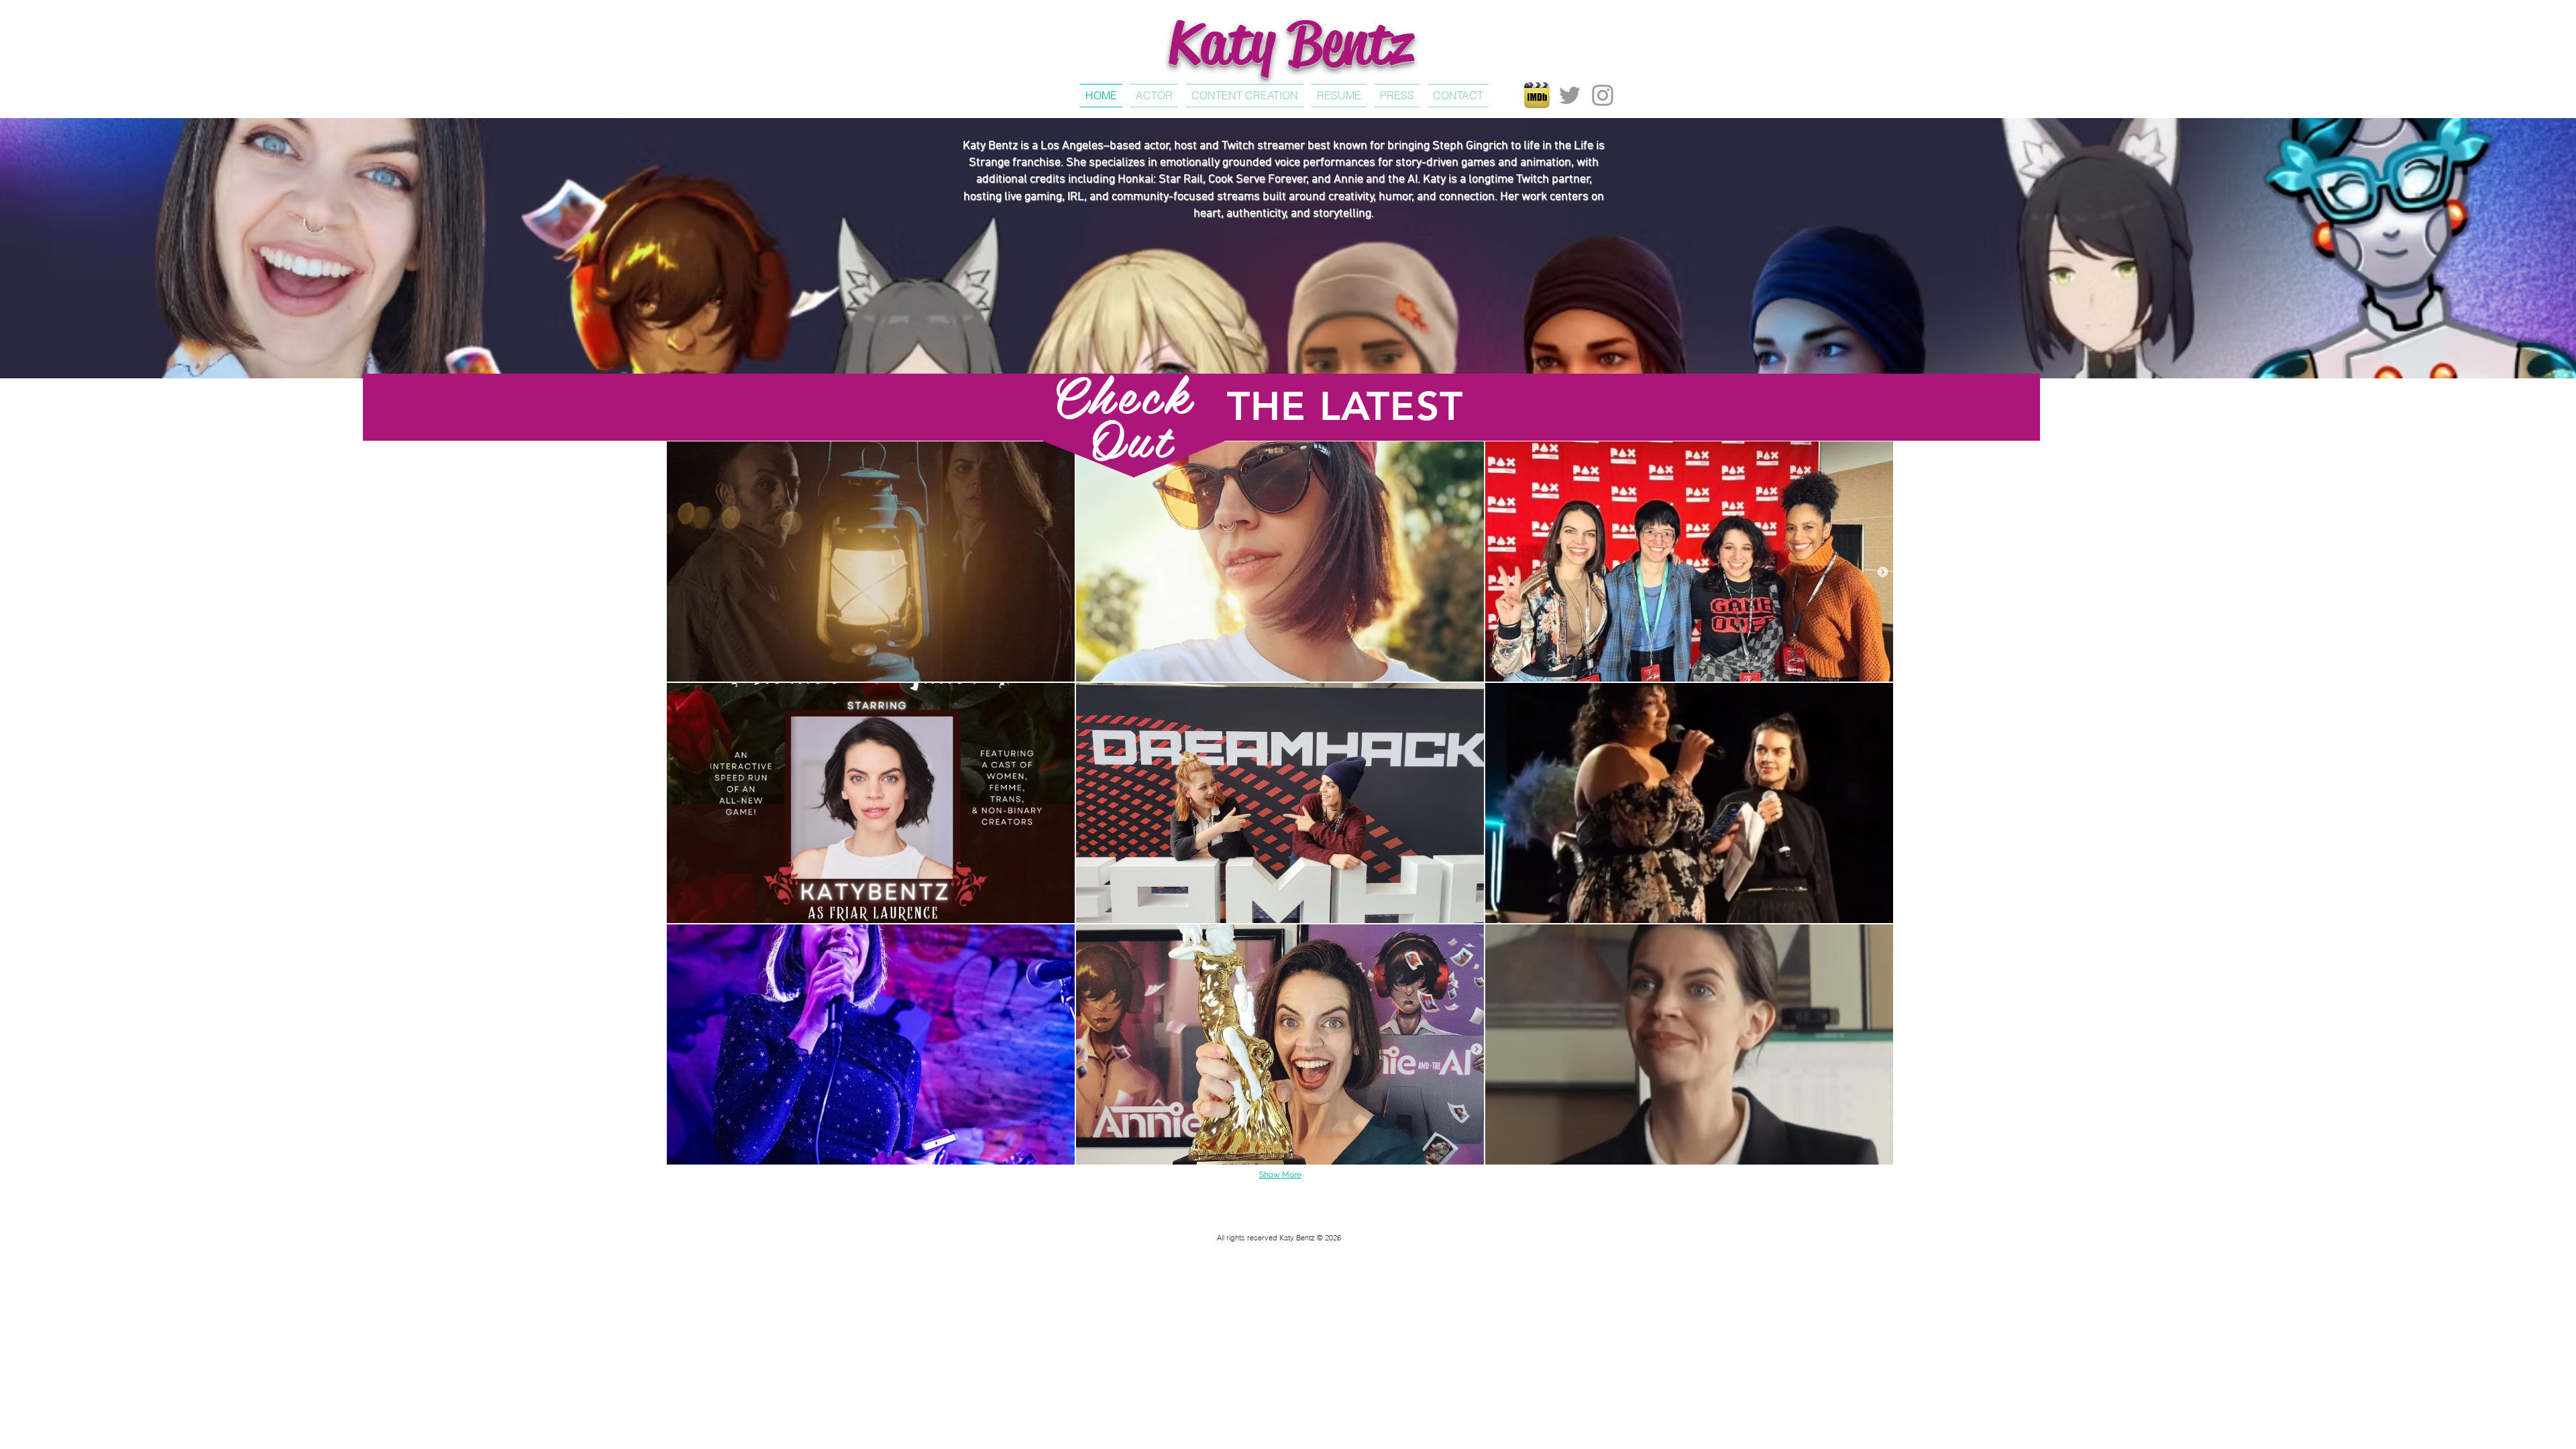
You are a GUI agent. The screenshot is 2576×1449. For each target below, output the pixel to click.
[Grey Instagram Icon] (1603, 95)
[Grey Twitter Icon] (1570, 95)
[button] (871, 561)
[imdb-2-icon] (1537, 95)
